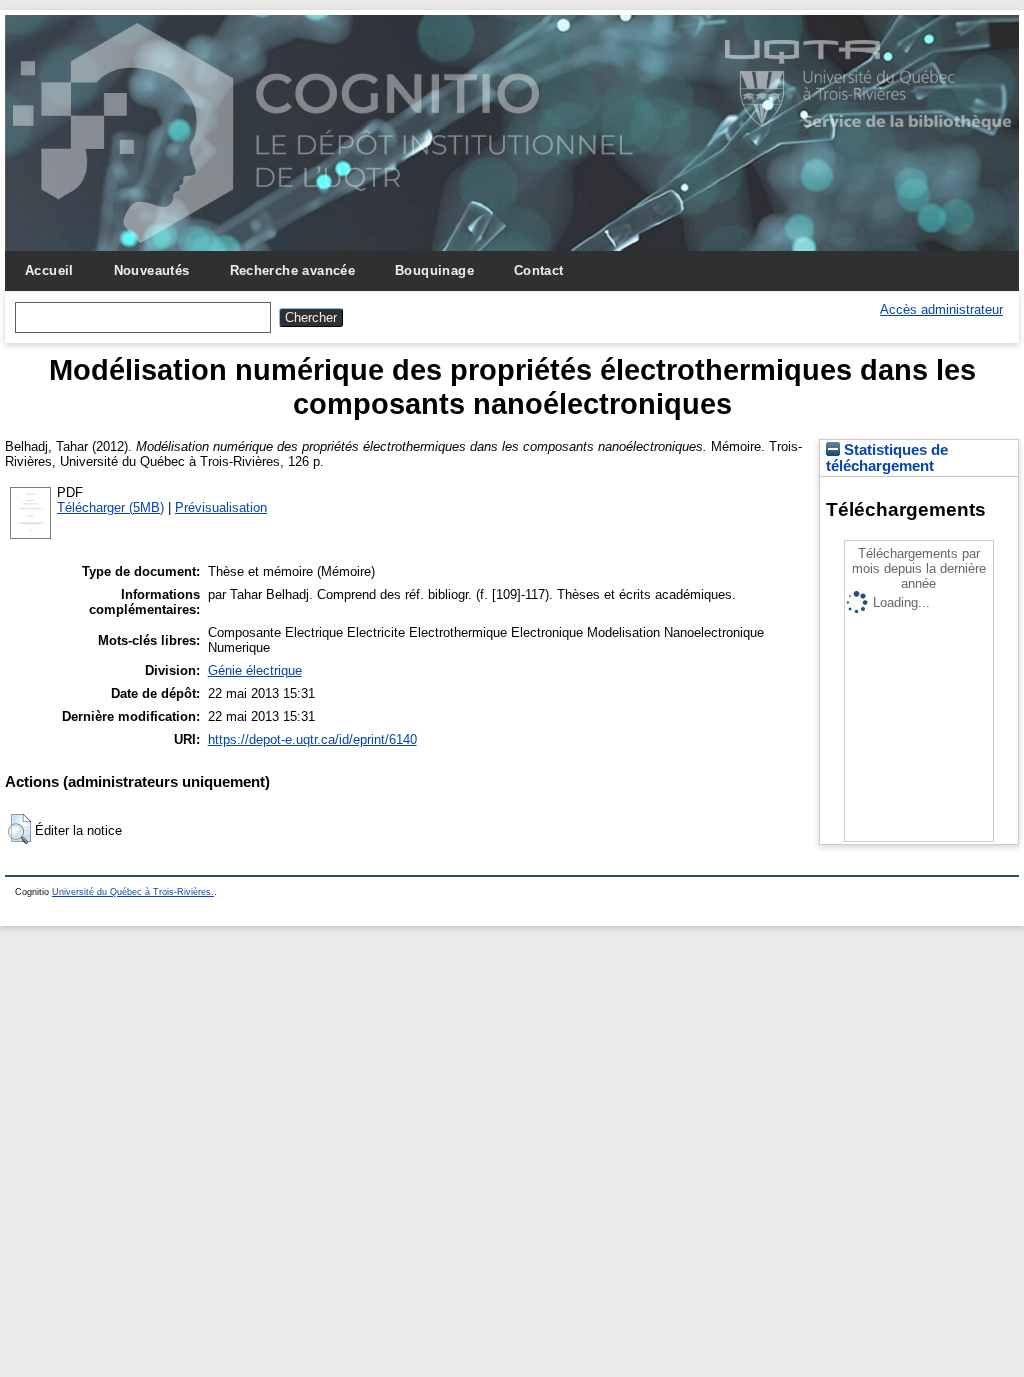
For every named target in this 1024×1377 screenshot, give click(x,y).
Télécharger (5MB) (110, 507)
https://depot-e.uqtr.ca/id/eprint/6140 (312, 739)
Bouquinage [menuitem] (434, 270)
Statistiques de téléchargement (887, 458)
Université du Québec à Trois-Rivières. (133, 892)
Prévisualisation (221, 507)
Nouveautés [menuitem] (152, 270)
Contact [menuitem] (539, 270)
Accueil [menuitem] (49, 270)
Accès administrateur (941, 309)
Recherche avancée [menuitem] (293, 270)
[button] (19, 829)
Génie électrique (255, 670)
